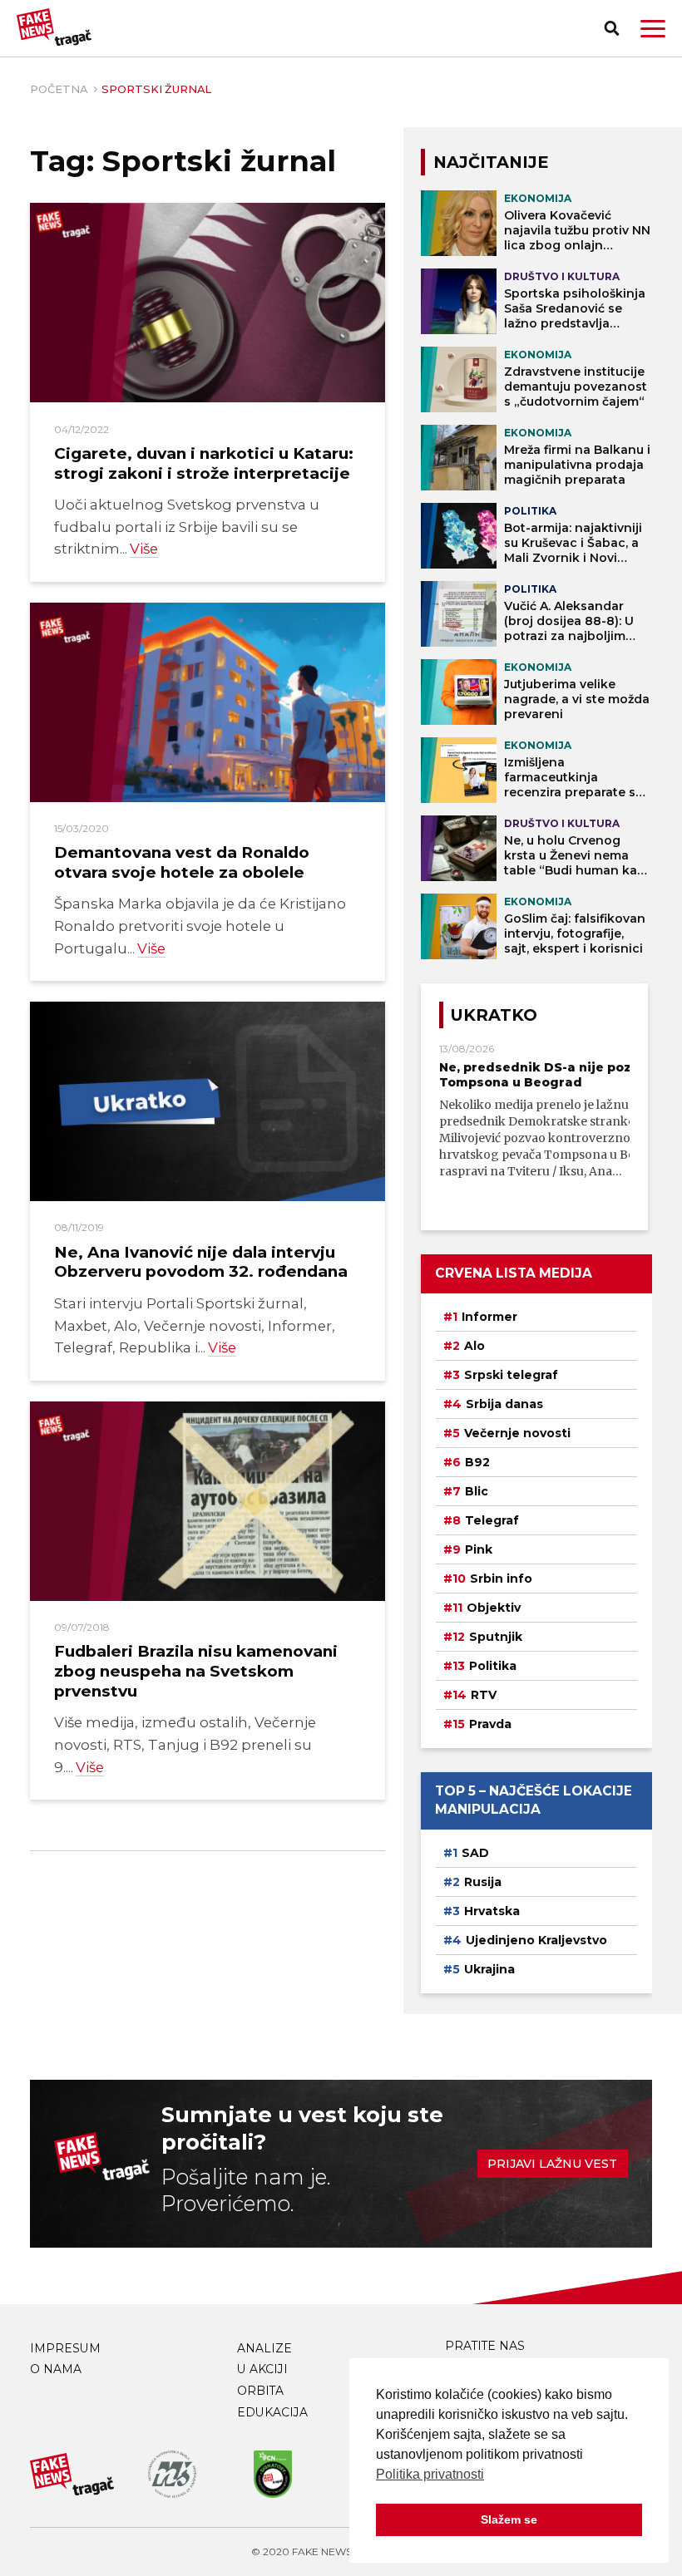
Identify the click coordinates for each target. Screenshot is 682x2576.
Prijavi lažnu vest (552, 2164)
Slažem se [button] (509, 2519)
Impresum (65, 2348)
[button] (653, 29)
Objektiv (494, 1608)
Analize (264, 2348)
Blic (477, 1491)
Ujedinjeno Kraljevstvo (536, 1940)
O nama (56, 2369)
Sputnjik (496, 1637)
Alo (474, 1346)
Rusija (483, 1882)
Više (144, 549)
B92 (477, 1462)
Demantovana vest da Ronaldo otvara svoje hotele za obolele (182, 862)
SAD (475, 1853)
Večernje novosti (517, 1433)
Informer (489, 1317)
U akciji (262, 2369)
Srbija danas (504, 1404)
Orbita (260, 2391)
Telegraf (492, 1520)
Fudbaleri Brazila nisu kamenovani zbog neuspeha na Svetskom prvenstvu (196, 1671)
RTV (484, 1695)
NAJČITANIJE (491, 162)
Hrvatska (492, 1911)
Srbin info (501, 1579)
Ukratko (494, 1015)
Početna (59, 89)
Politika (493, 1666)
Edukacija (272, 2412)
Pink (479, 1549)
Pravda (490, 1724)
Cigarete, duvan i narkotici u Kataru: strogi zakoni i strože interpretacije (204, 463)
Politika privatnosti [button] (430, 2474)
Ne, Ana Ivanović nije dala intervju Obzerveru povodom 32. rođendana (201, 1262)
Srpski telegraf (511, 1375)
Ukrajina (489, 1969)
